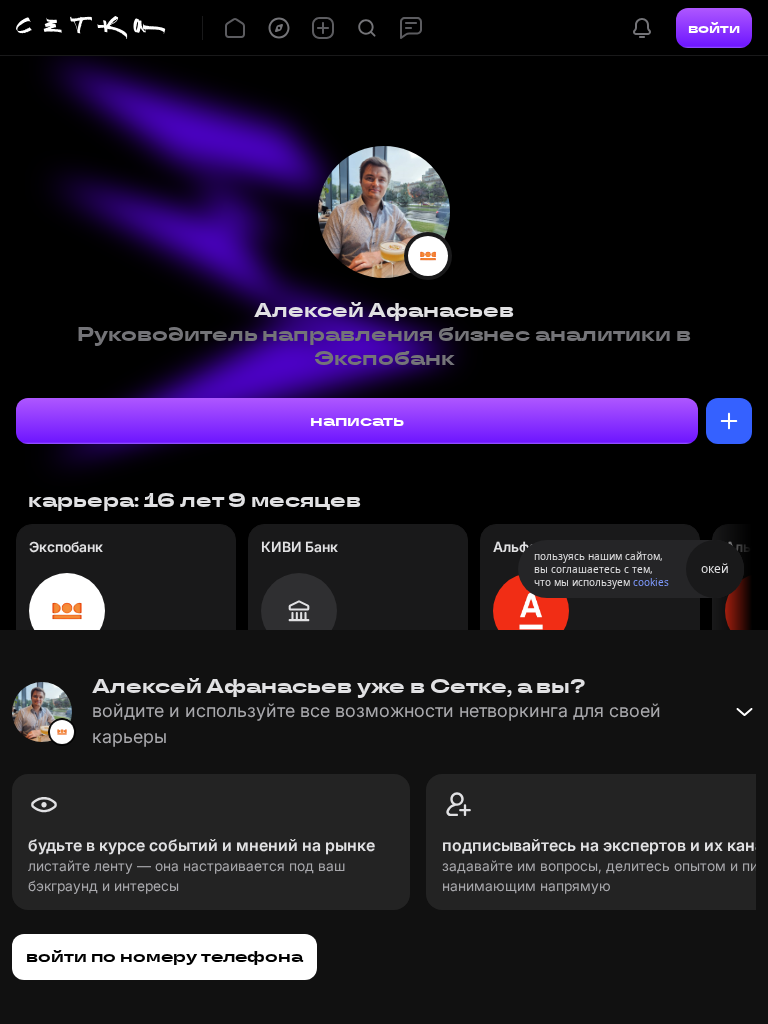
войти (714, 28)
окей (715, 568)
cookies (651, 582)
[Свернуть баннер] (744, 712)
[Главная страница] (91, 28)
